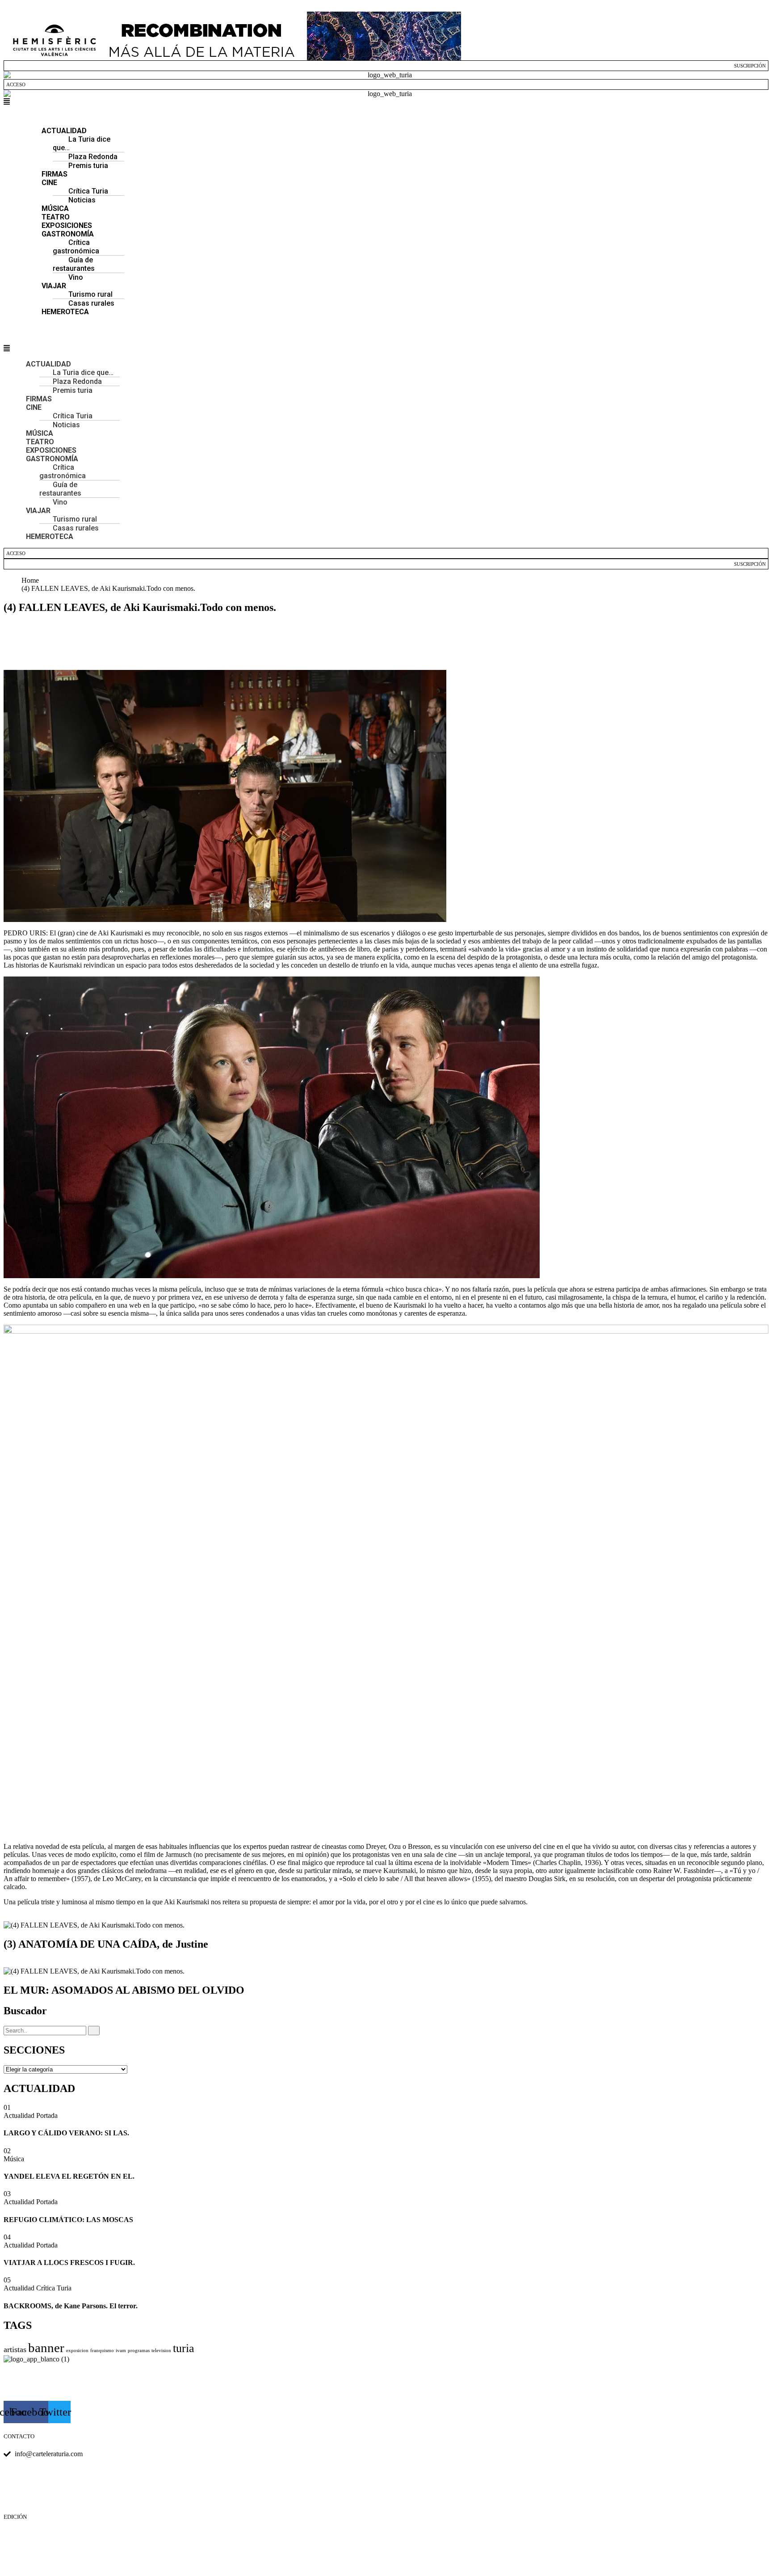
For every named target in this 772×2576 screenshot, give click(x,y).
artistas (15, 2349)
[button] (386, 102)
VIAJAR (38, 511)
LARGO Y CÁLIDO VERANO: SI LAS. (66, 2133)
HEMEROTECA (65, 312)
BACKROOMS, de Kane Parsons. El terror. (71, 2306)
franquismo (102, 2351)
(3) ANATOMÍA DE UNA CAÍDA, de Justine (106, 1944)
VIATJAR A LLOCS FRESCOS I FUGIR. (69, 2262)
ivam (121, 2351)
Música (14, 2159)
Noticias (82, 200)
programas (139, 2351)
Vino (60, 502)
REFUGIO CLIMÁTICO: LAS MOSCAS (68, 2220)
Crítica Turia (54, 2288)
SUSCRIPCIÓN (750, 66)
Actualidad (20, 2115)
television (161, 2351)
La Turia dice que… (82, 143)
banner (46, 2348)
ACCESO (16, 84)
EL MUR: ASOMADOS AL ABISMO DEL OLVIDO (124, 1990)
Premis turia (88, 166)
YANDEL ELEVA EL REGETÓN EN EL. (69, 2176)
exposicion (77, 2351)
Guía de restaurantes (74, 264)
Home (32, 580)
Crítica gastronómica (76, 247)
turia (184, 2348)
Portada (47, 2115)
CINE (49, 183)
